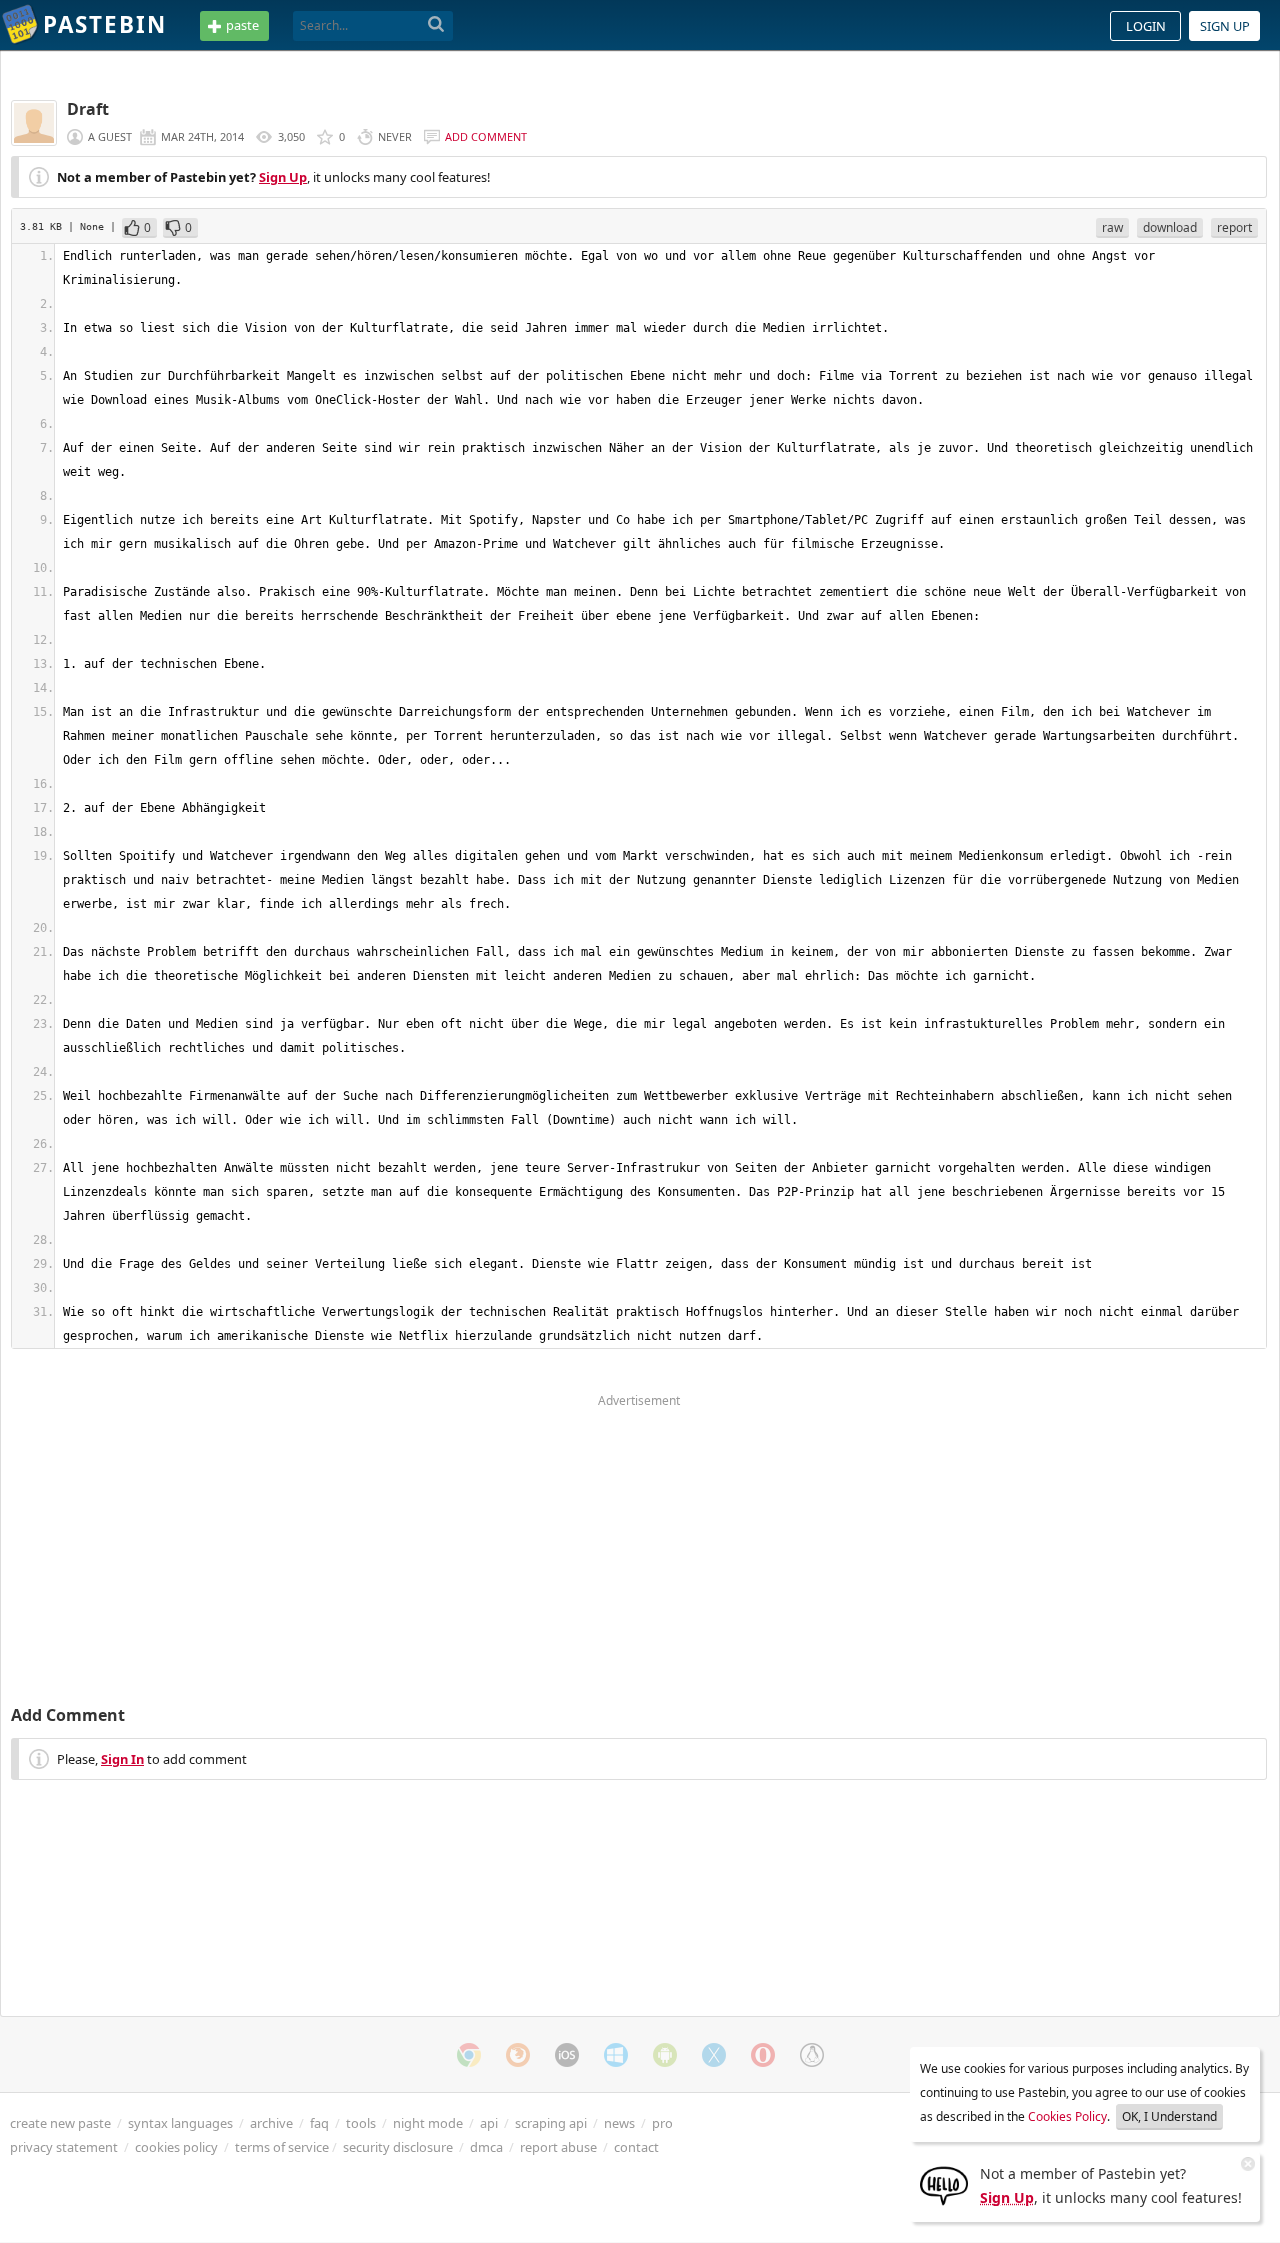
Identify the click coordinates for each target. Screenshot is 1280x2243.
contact (636, 2147)
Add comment (486, 136)
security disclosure (398, 2147)
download (1170, 227)
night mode (428, 2123)
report (1234, 227)
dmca (486, 2147)
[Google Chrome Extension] (469, 2055)
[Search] (436, 25)
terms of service (282, 2147)
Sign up (1225, 26)
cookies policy (176, 2147)
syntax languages (180, 2123)
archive (271, 2123)
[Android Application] (665, 2055)
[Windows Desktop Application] (616, 2055)
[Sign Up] (944, 2184)
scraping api (551, 2123)
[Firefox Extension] (518, 2055)
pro (662, 2123)
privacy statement (64, 2147)
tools (361, 2123)
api (489, 2123)
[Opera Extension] (763, 2055)
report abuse (558, 2147)
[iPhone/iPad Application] (567, 2055)
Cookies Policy (1067, 2116)
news (619, 2123)
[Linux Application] (812, 2055)
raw (1112, 227)
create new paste (60, 2123)
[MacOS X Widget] (714, 2055)
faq (319, 2123)
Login (1146, 26)
